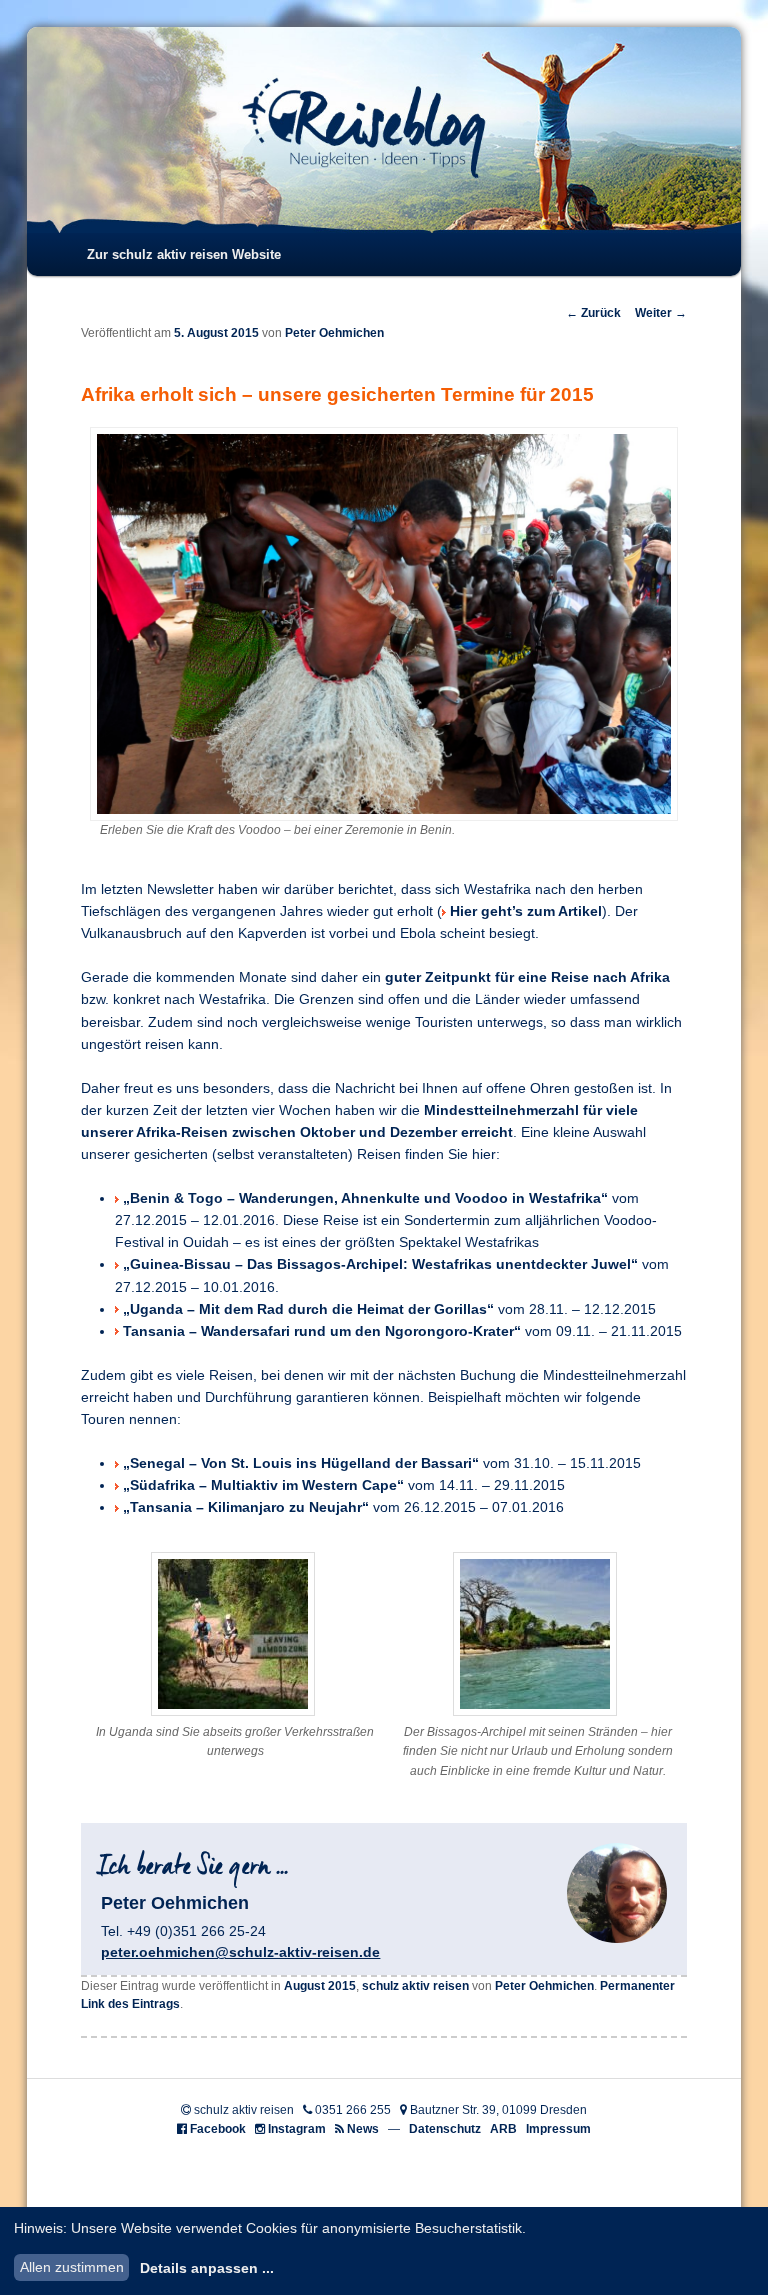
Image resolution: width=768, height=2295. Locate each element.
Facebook (218, 2129)
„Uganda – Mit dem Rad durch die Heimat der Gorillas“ (308, 1309)
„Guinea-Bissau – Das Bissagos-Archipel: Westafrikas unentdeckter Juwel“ (380, 1264)
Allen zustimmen (72, 2267)
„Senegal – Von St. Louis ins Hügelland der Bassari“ (301, 1463)
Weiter (661, 313)
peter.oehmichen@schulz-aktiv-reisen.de (240, 1952)
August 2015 (320, 1986)
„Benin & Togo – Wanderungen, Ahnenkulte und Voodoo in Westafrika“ (365, 1198)
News (363, 2129)
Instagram (297, 2129)
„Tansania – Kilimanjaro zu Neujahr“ (246, 1507)
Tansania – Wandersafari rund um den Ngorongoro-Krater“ (322, 1331)
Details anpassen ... (207, 2268)
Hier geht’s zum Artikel (526, 911)
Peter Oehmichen (334, 333)
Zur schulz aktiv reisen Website (184, 254)
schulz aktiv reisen (415, 1986)
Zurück (593, 313)
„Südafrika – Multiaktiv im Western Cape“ (263, 1485)
